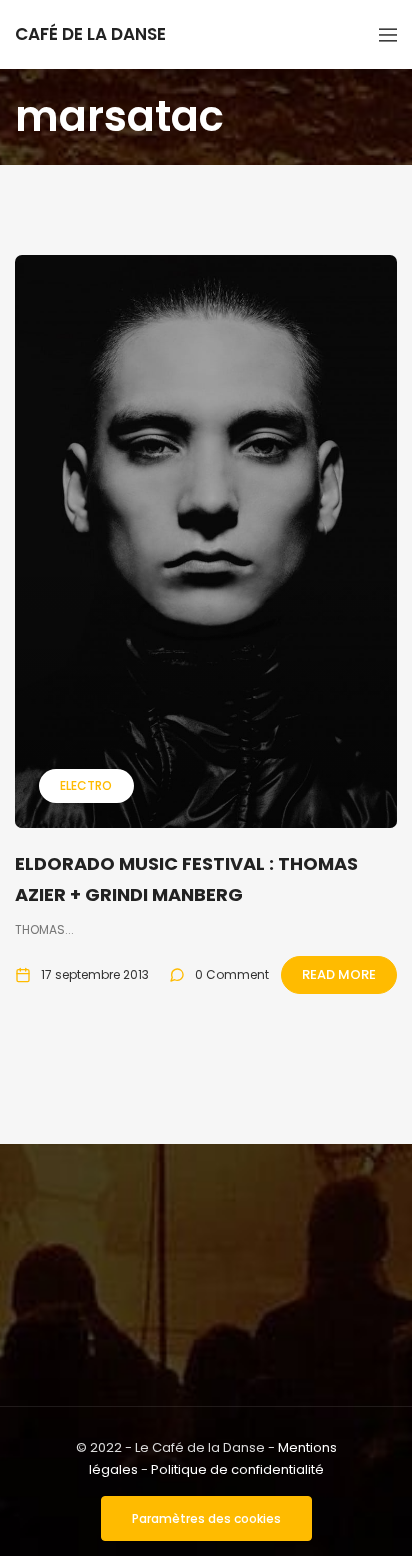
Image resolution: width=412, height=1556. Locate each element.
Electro (86, 785)
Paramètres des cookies (206, 1518)
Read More (339, 974)
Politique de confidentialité (237, 1469)
